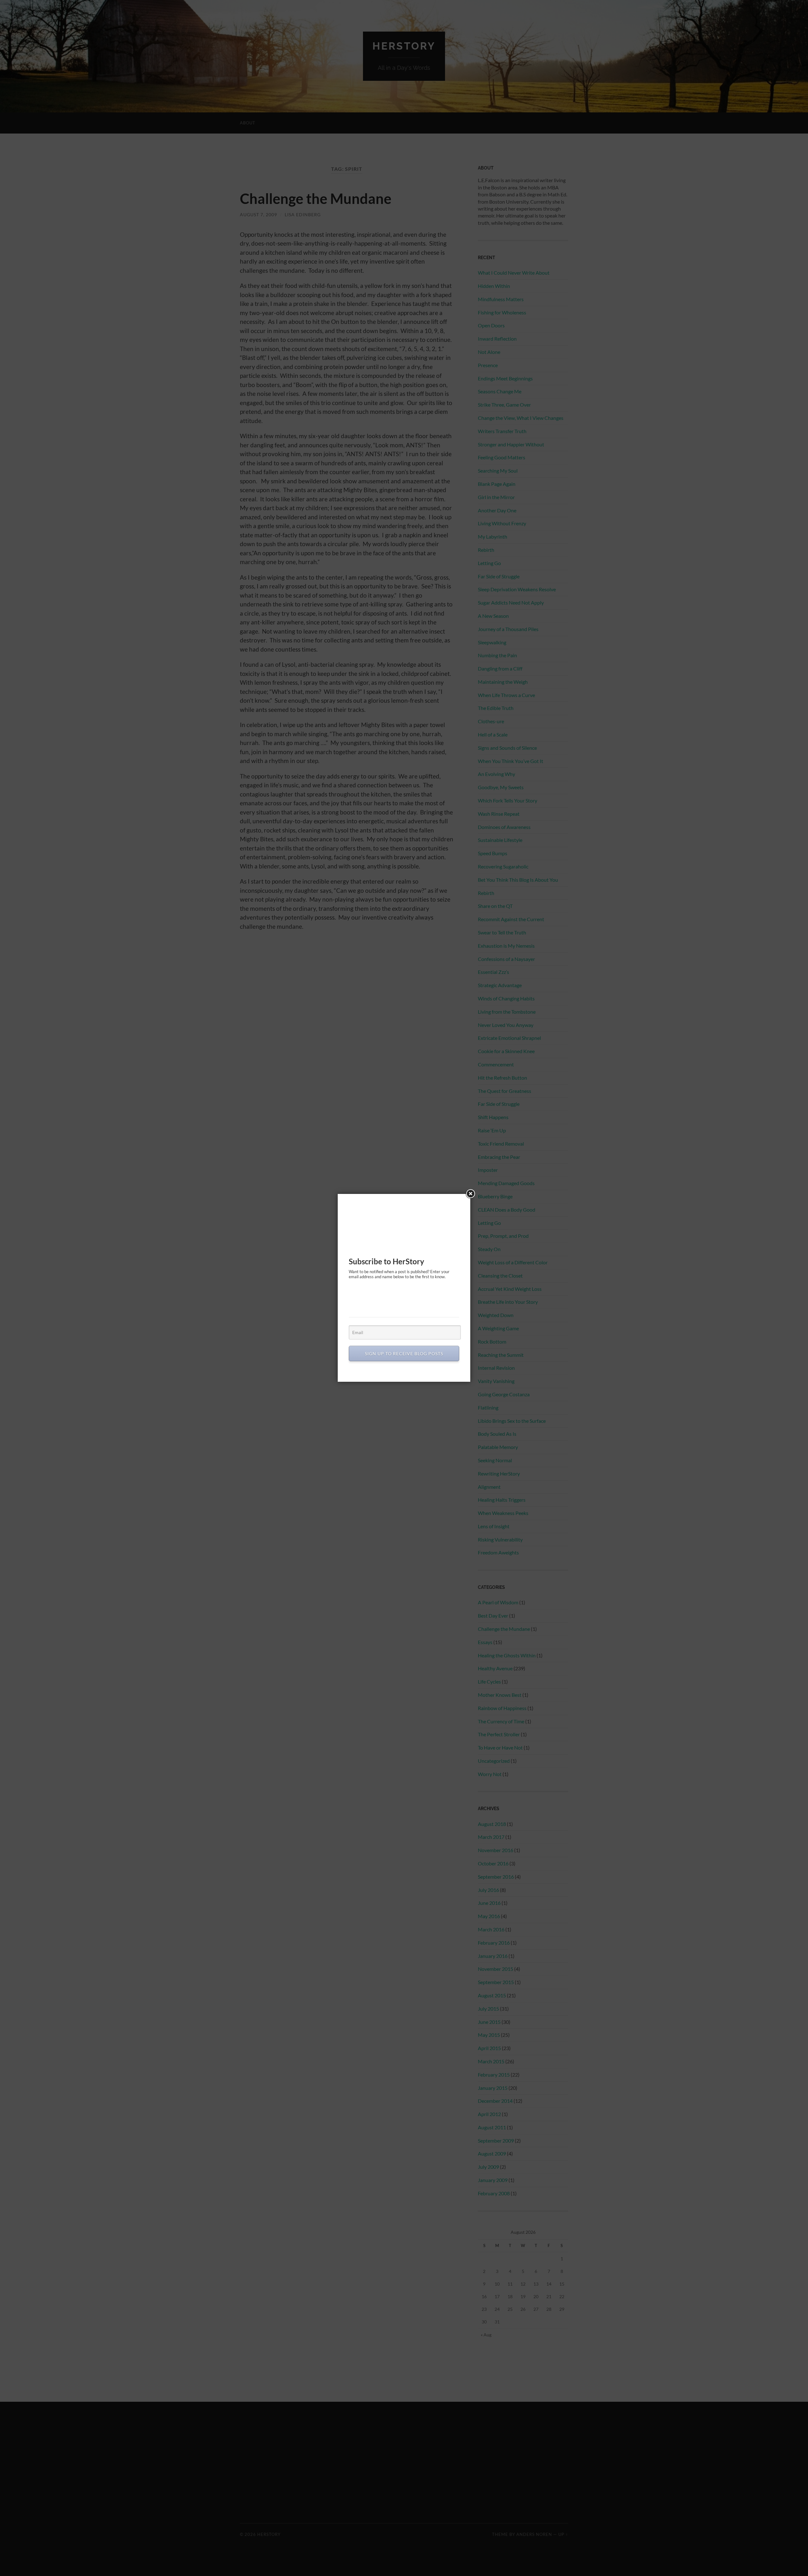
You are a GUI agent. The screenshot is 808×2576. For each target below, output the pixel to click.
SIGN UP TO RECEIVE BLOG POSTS (404, 1354)
